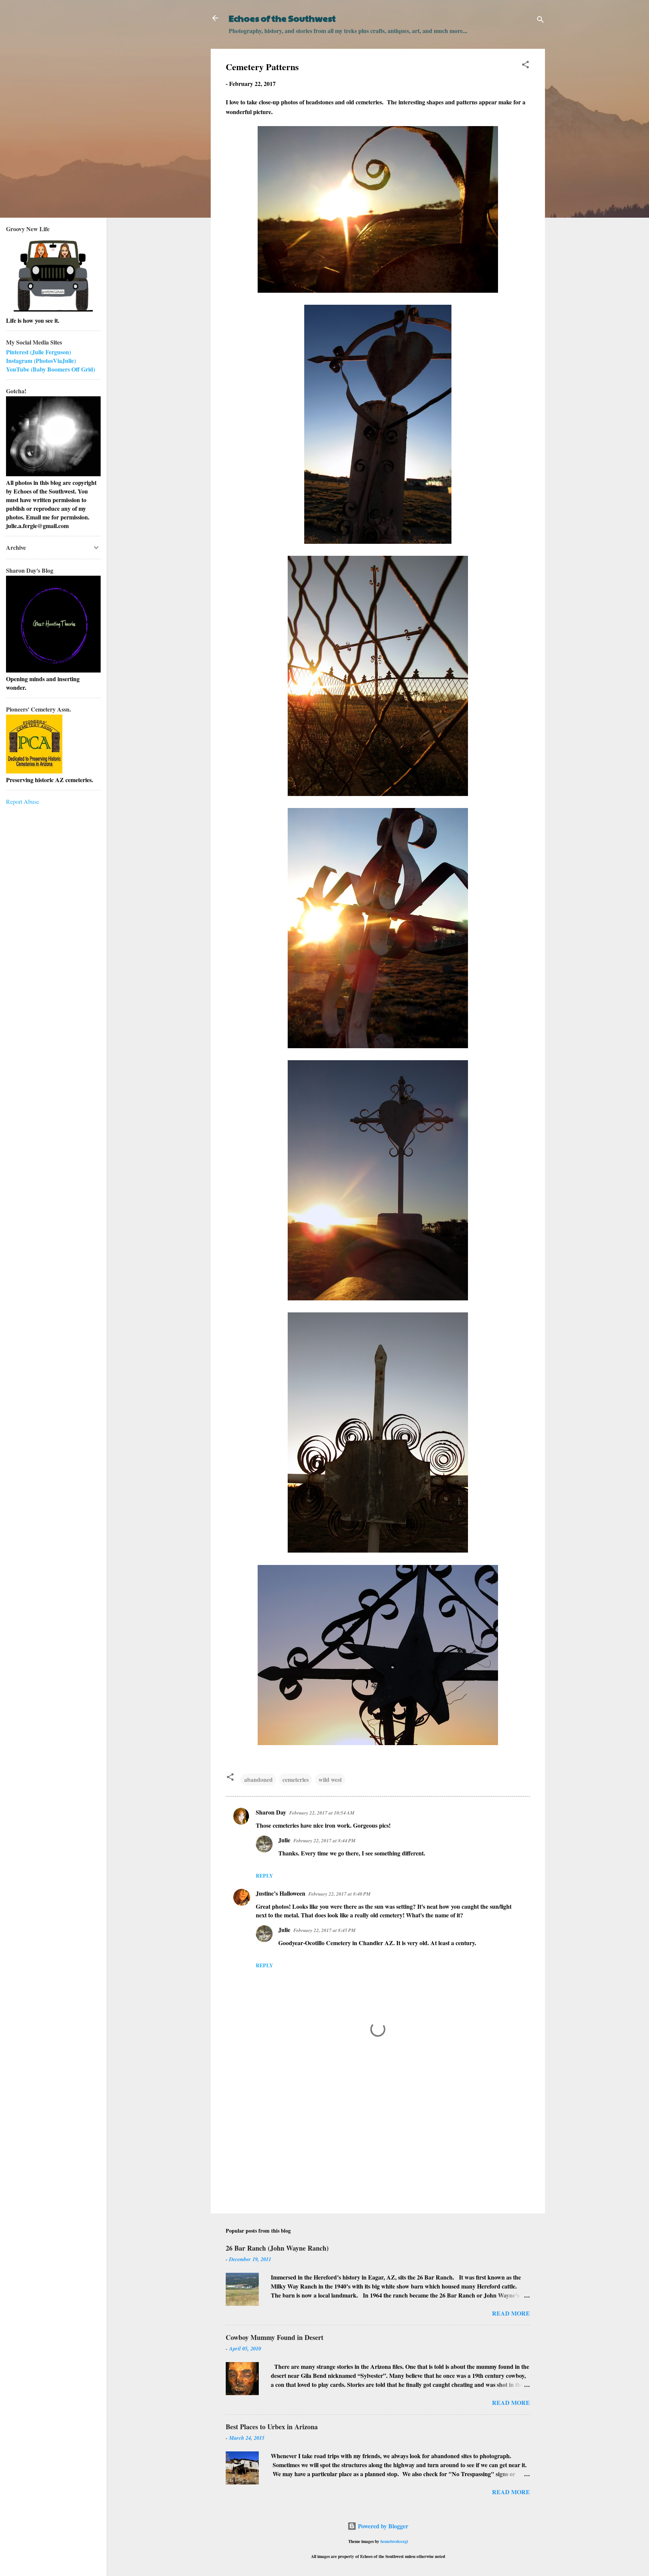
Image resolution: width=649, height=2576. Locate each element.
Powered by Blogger (382, 2526)
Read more (511, 2313)
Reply (264, 1876)
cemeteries (296, 1779)
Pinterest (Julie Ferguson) (38, 352)
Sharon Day (271, 1812)
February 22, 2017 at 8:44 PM (324, 1840)
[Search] (540, 20)
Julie (284, 1840)
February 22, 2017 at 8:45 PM (324, 1930)
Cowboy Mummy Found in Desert (275, 2337)
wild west (330, 1779)
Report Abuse (23, 801)
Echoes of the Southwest (282, 18)
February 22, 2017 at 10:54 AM (322, 1813)
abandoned (258, 1779)
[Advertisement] (378, 2144)
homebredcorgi (394, 2541)
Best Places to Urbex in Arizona (272, 2427)
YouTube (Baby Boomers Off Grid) (51, 369)
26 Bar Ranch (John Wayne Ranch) (277, 2248)
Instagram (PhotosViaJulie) (41, 360)
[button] (525, 66)
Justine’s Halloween (281, 1893)
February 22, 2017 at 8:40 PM (340, 1894)
